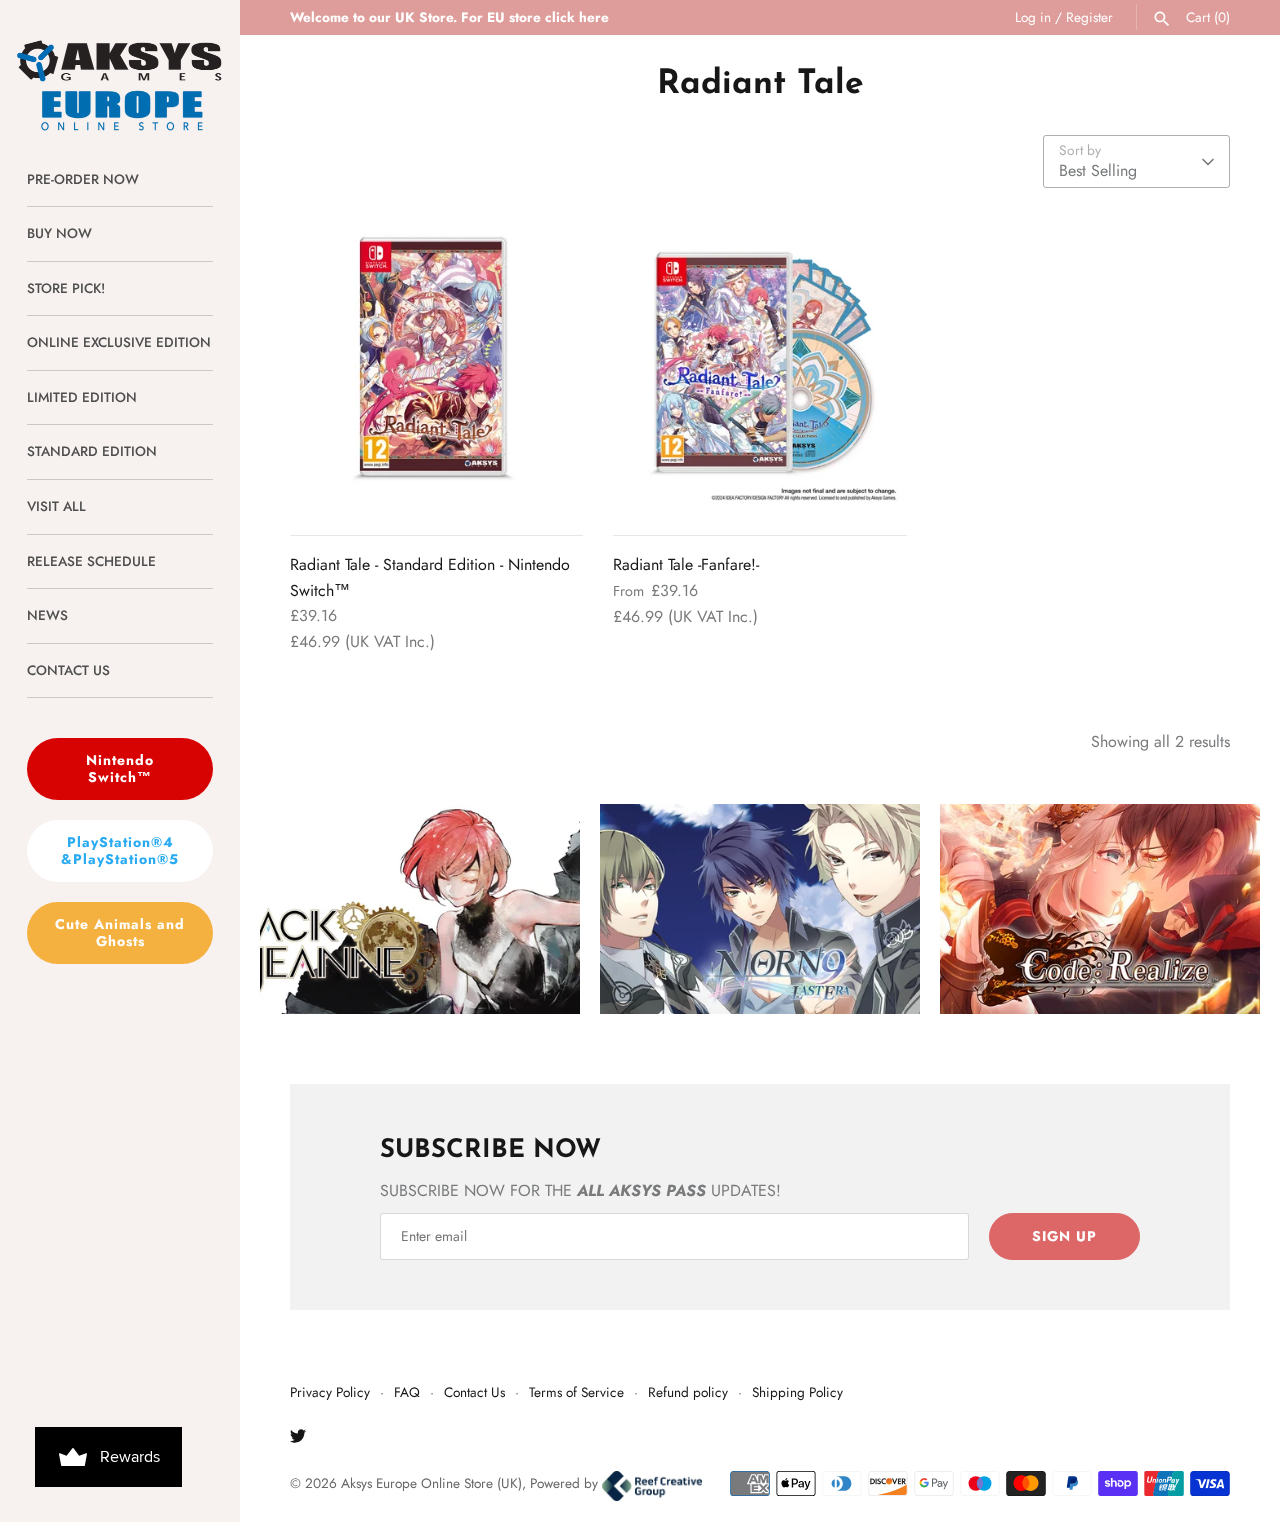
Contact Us (474, 1392)
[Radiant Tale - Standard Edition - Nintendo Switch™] (436, 364)
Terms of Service (576, 1392)
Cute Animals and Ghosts (120, 932)
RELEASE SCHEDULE (91, 561)
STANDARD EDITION (92, 451)
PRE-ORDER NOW (83, 179)
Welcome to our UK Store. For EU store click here (449, 17)
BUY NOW (59, 233)
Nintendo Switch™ (120, 768)
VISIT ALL (56, 506)
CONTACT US (68, 670)
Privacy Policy (330, 1392)
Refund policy (688, 1392)
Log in (1033, 17)
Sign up (1064, 1236)
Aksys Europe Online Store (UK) (431, 1483)
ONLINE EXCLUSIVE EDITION (119, 342)
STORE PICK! (66, 288)
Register (1089, 17)
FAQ (407, 1392)
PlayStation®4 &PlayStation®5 (120, 850)
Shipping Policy (797, 1392)
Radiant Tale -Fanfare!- (686, 564)
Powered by (566, 1483)
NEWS (47, 615)
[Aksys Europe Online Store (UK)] (120, 66)
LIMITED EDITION (82, 397)
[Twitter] (298, 1439)
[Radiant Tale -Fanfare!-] (759, 364)
